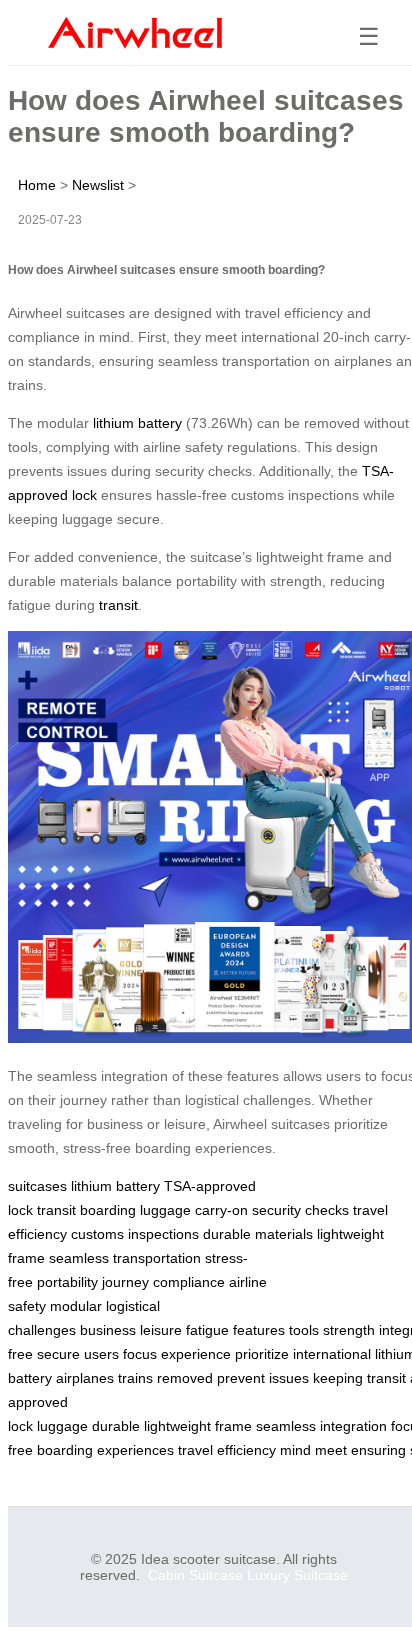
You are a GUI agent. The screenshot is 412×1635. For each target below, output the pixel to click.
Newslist (98, 185)
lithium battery (137, 423)
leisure (161, 1330)
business (108, 1330)
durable (116, 1426)
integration (353, 1426)
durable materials (258, 1234)
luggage (165, 1210)
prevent (241, 1378)
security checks (300, 1210)
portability (67, 1282)
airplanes (85, 1378)
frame (233, 1426)
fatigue (207, 1330)
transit (118, 605)
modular (76, 1306)
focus (140, 1354)
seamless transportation (125, 1258)
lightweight (177, 1426)
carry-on (221, 1210)
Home (37, 185)
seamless (286, 1426)
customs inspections (135, 1234)
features (259, 1330)
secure (58, 1354)
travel (195, 1450)
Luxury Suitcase (297, 1575)
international (332, 1354)
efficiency (246, 1450)
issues (289, 1378)
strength (349, 1330)
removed (185, 1378)
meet (331, 1450)
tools (304, 1330)
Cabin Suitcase (195, 1575)
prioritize (262, 1354)
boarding (108, 1210)
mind (295, 1450)
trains (135, 1378)
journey (125, 1282)
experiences (135, 1450)
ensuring (378, 1450)
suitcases (37, 1186)
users (101, 1354)
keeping (338, 1378)
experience (196, 1354)
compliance (189, 1282)
